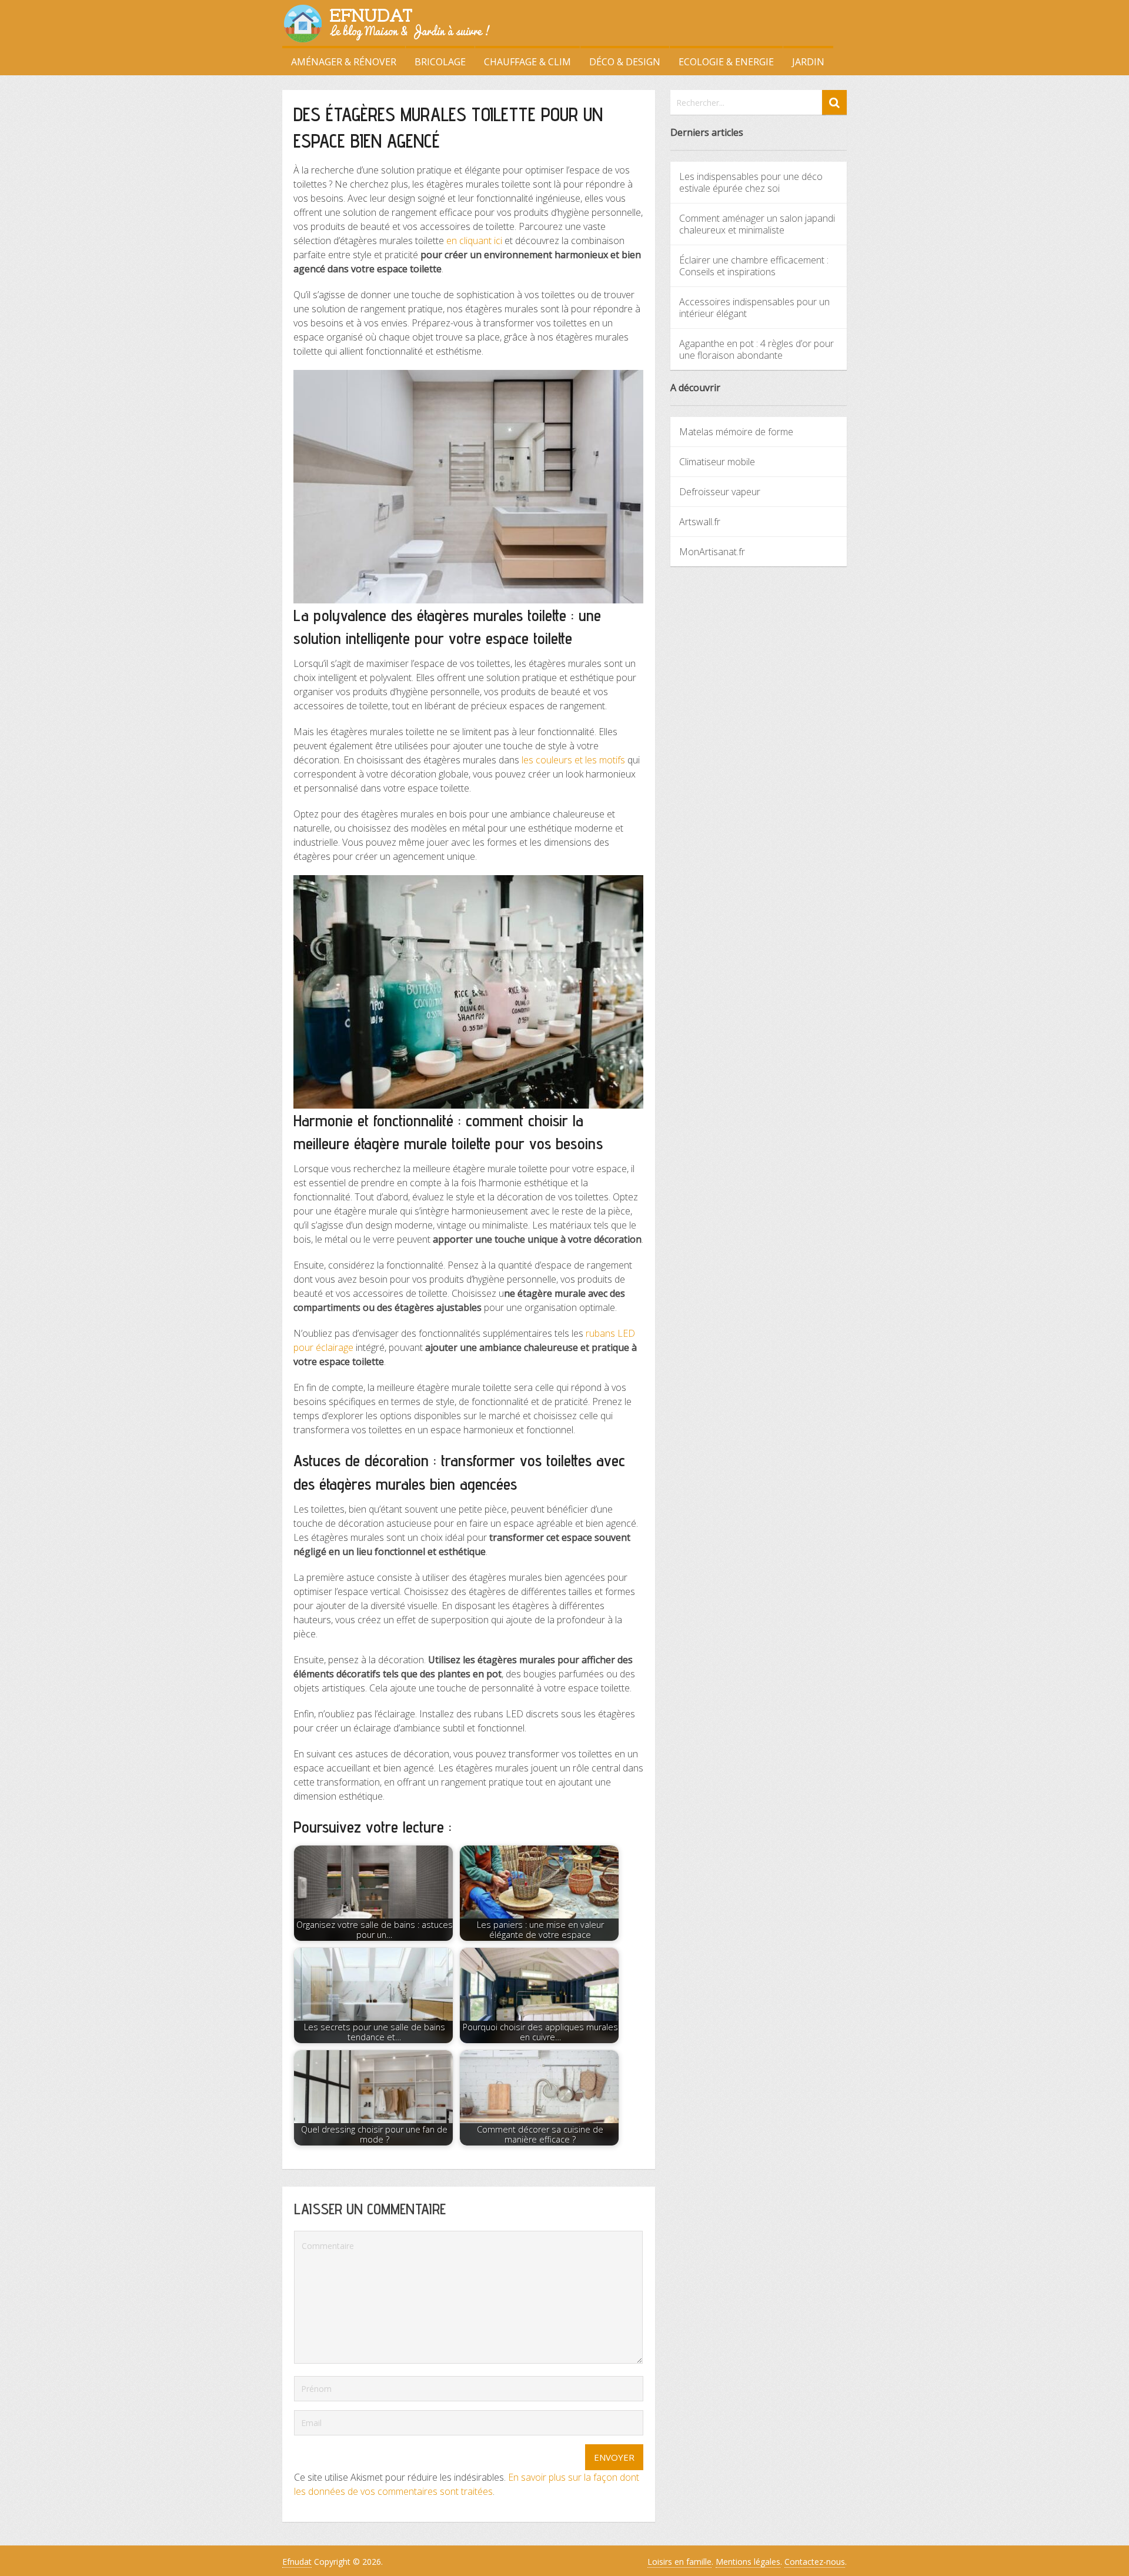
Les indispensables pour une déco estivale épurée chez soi (751, 182)
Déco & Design (625, 62)
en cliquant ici (474, 241)
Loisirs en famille (679, 2562)
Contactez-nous (815, 2562)
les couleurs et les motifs (573, 760)
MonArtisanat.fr (712, 552)
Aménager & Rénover (344, 62)
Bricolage (440, 62)
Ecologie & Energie (726, 62)
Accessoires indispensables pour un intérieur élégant (754, 308)
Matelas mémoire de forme (736, 432)
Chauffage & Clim (527, 62)
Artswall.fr (700, 522)
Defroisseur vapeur (720, 492)
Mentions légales (748, 2562)
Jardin (808, 62)
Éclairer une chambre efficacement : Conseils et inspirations (754, 266)
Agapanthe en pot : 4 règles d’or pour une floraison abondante (756, 349)
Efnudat (297, 2562)
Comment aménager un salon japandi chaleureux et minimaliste (757, 224)
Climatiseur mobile (717, 462)
